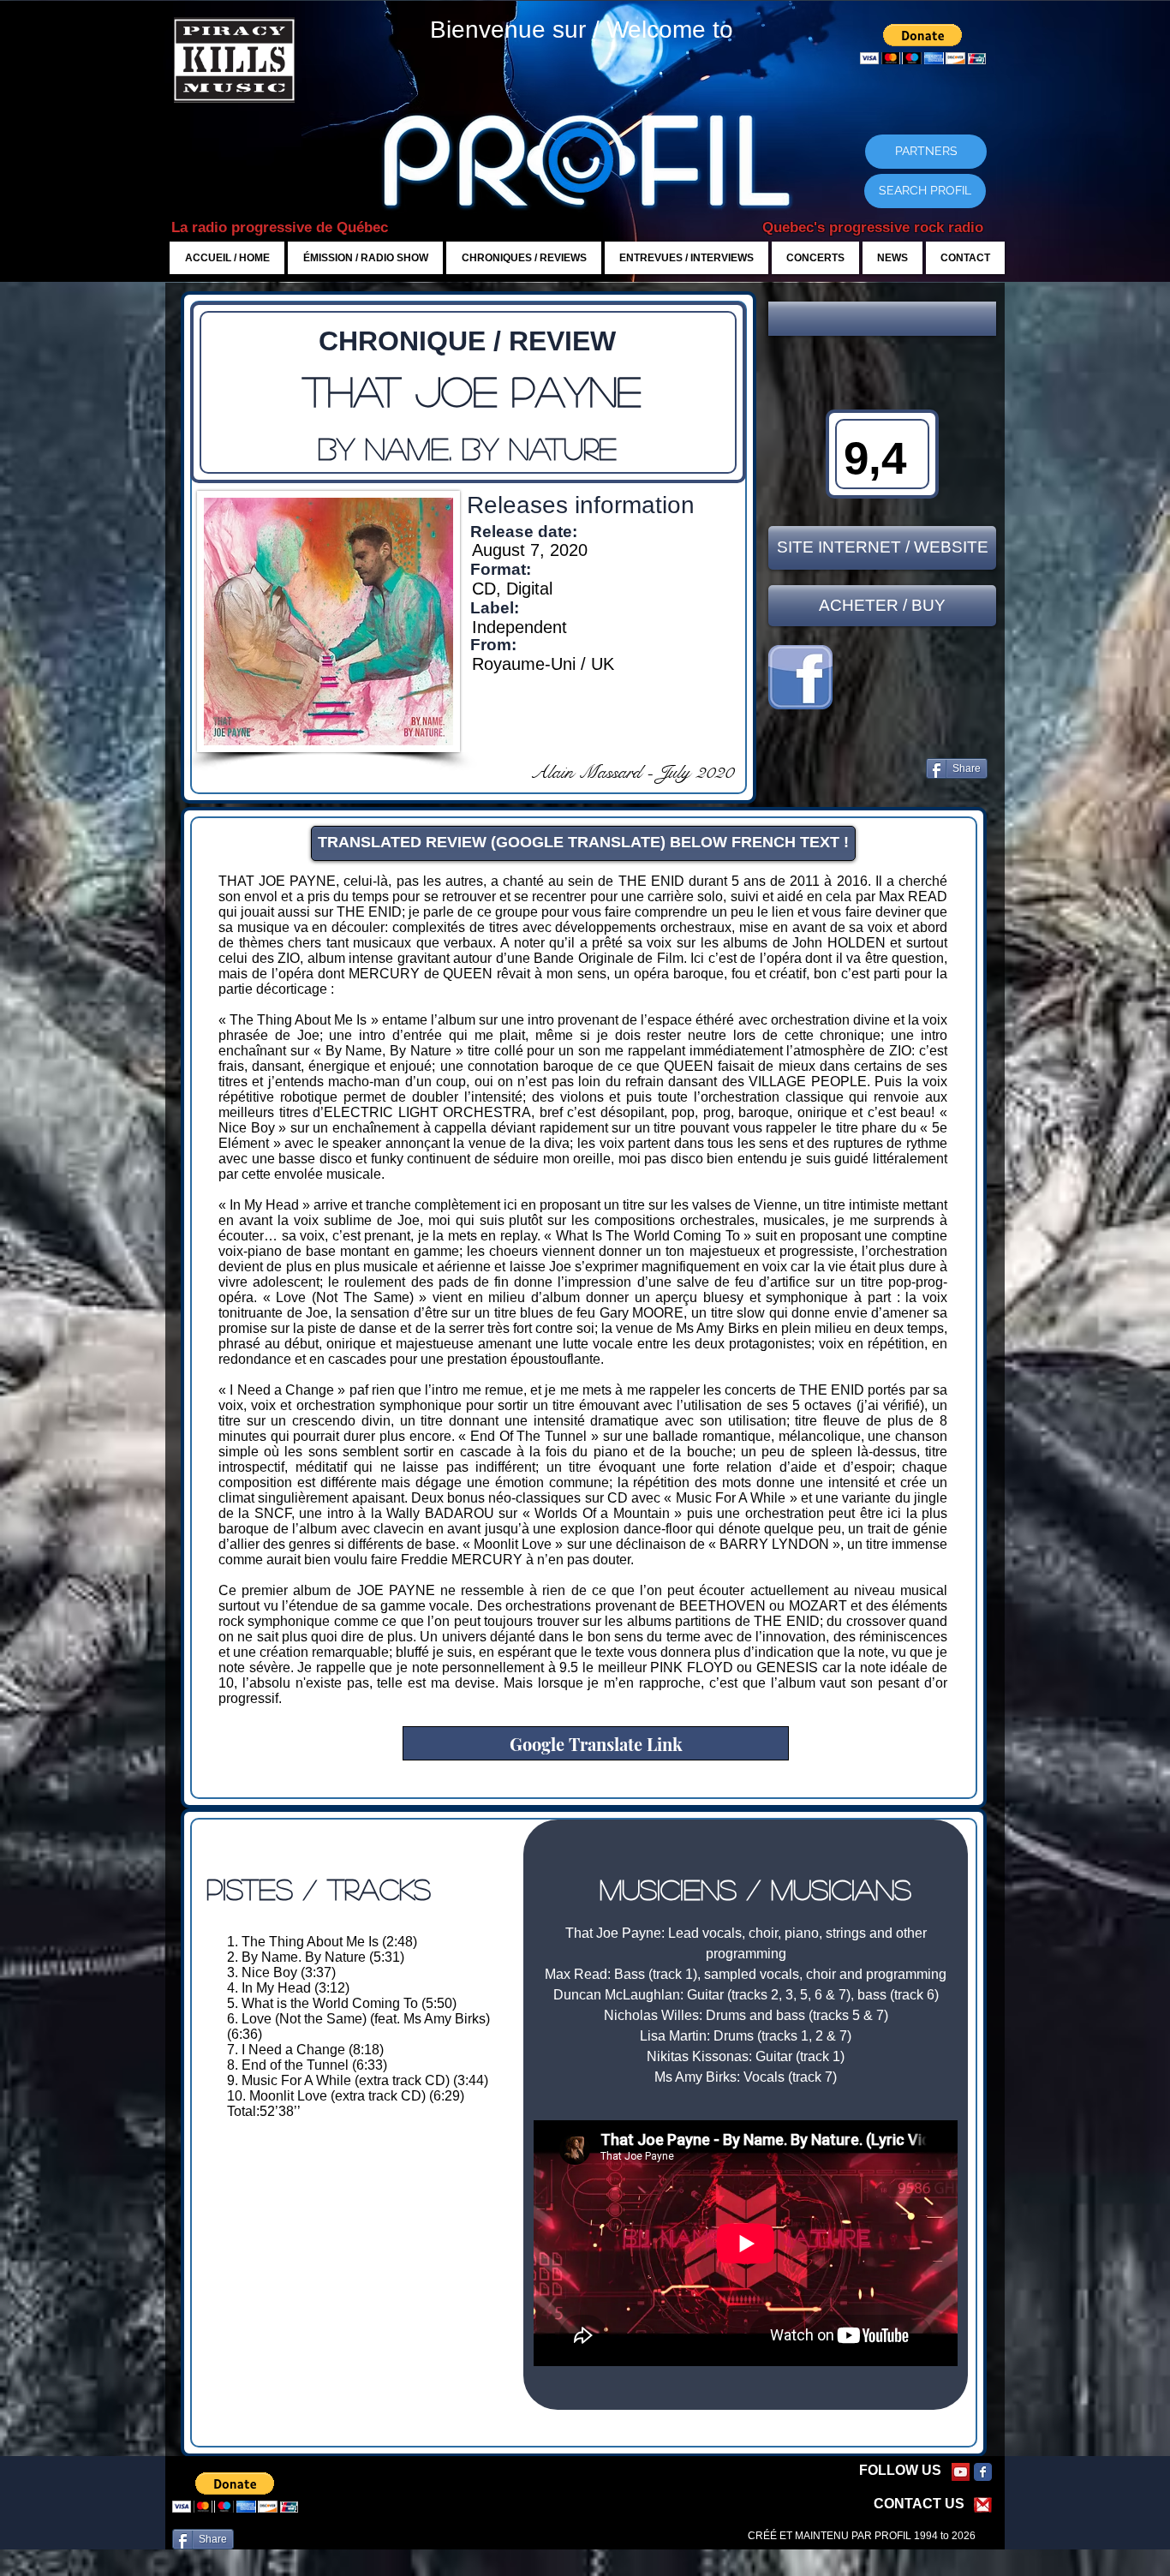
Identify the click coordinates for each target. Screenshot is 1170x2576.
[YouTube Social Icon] (961, 2472)
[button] (882, 319)
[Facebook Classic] (983, 2472)
